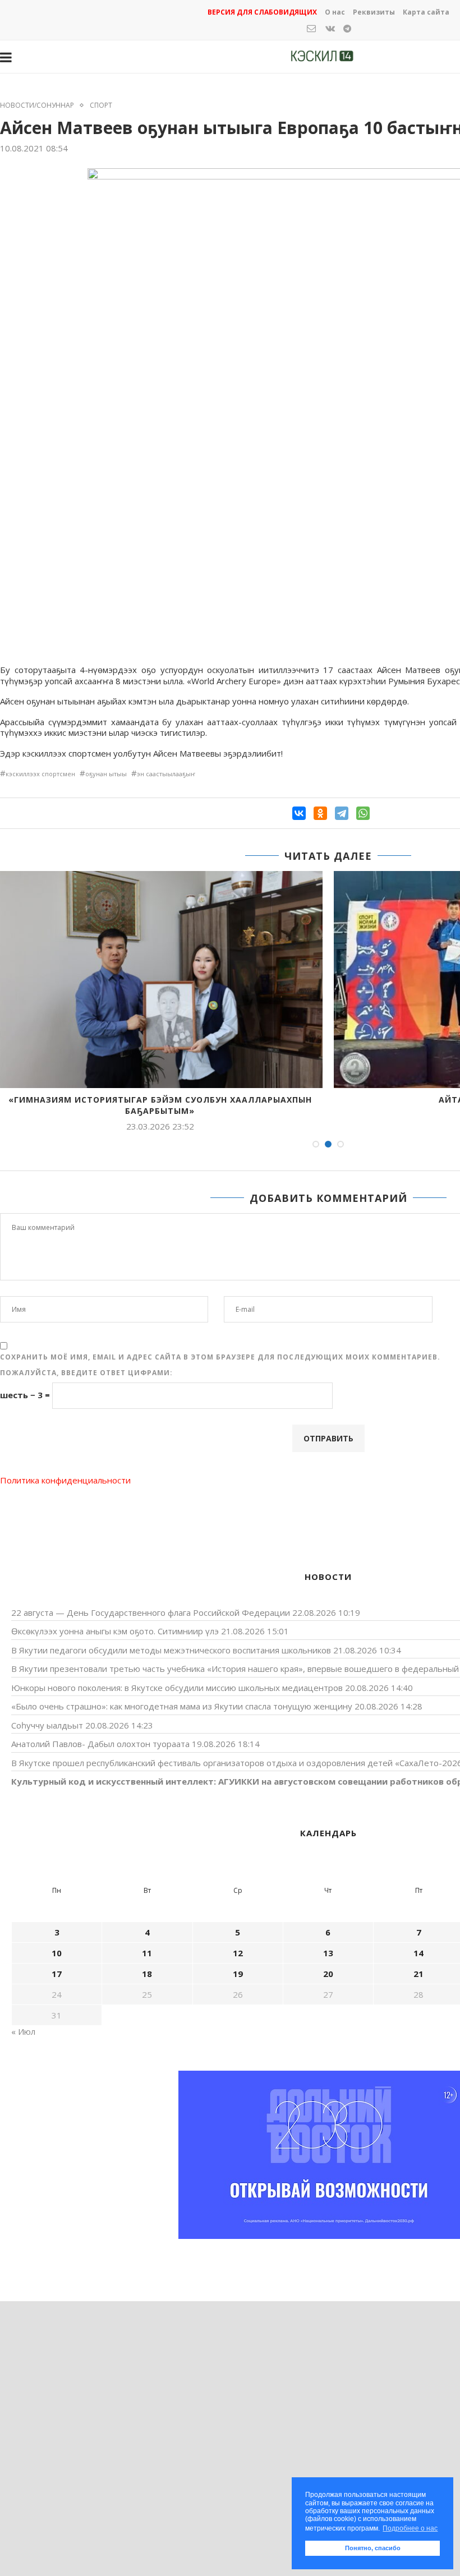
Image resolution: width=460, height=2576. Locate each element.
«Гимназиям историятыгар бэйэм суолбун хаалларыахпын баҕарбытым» (160, 1105)
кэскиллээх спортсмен (40, 774)
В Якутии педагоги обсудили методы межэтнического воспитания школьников (171, 1650)
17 (57, 1974)
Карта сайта (426, 12)
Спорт (101, 105)
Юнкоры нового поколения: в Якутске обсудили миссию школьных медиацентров (177, 1688)
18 (147, 1974)
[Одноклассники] (320, 813)
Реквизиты (374, 12)
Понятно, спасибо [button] (373, 2548)
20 (328, 1974)
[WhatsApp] (363, 813)
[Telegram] (342, 813)
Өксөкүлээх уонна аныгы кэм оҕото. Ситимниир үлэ (115, 1631)
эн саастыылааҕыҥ (166, 774)
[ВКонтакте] (299, 813)
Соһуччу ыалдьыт (47, 1725)
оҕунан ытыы (106, 774)
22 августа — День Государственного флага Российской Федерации (151, 1612)
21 (418, 1974)
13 (328, 1953)
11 (147, 1953)
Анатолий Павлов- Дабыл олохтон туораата (100, 1744)
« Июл (23, 2031)
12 (238, 1953)
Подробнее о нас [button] (410, 2528)
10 (57, 1953)
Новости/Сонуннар (37, 105)
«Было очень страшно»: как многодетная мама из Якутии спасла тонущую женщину (182, 1706)
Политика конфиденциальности (65, 1480)
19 (238, 1974)
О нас (335, 12)
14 (418, 1953)
